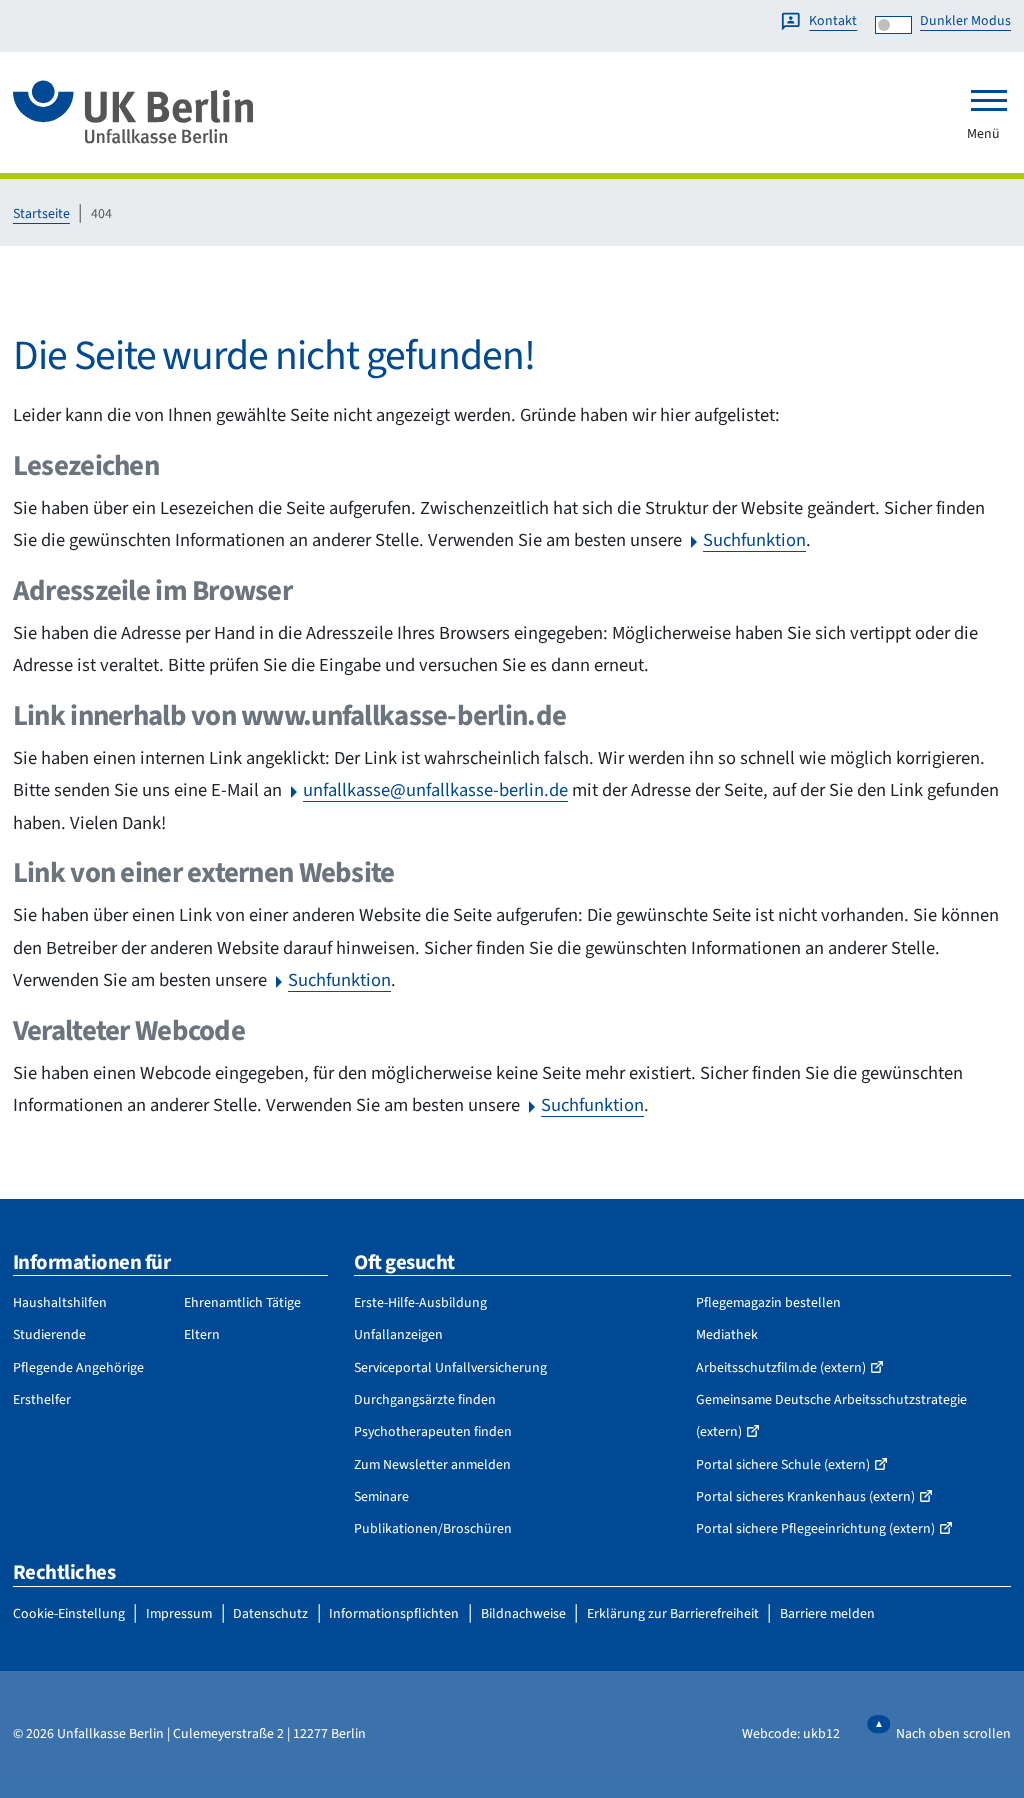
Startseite (41, 214)
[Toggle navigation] (989, 100)
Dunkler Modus (965, 21)
